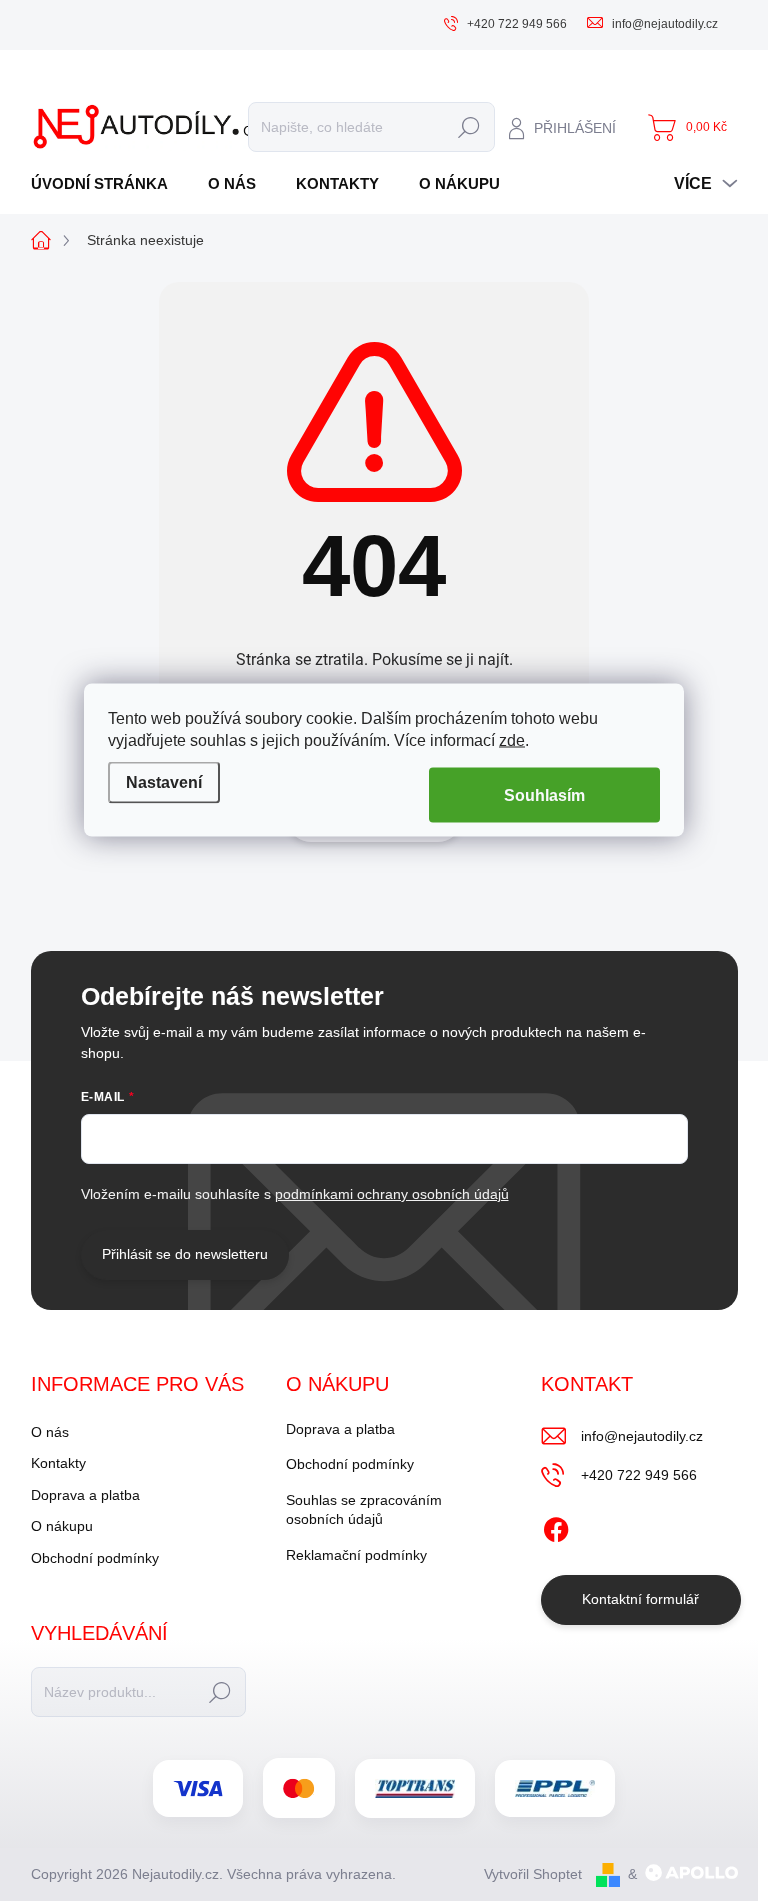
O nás (50, 1432)
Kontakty (58, 1463)
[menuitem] (107, 183)
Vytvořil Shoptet (533, 1874)
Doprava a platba (85, 1495)
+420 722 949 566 (639, 1475)
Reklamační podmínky (356, 1555)
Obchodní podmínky (95, 1558)
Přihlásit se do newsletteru (185, 1254)
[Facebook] (556, 1526)
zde (512, 740)
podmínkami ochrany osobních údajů (392, 1194)
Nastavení (164, 781)
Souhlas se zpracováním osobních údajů (364, 1510)
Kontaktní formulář (640, 1599)
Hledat (469, 127)
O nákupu (62, 1526)
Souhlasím (544, 795)
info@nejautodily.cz (642, 1436)
